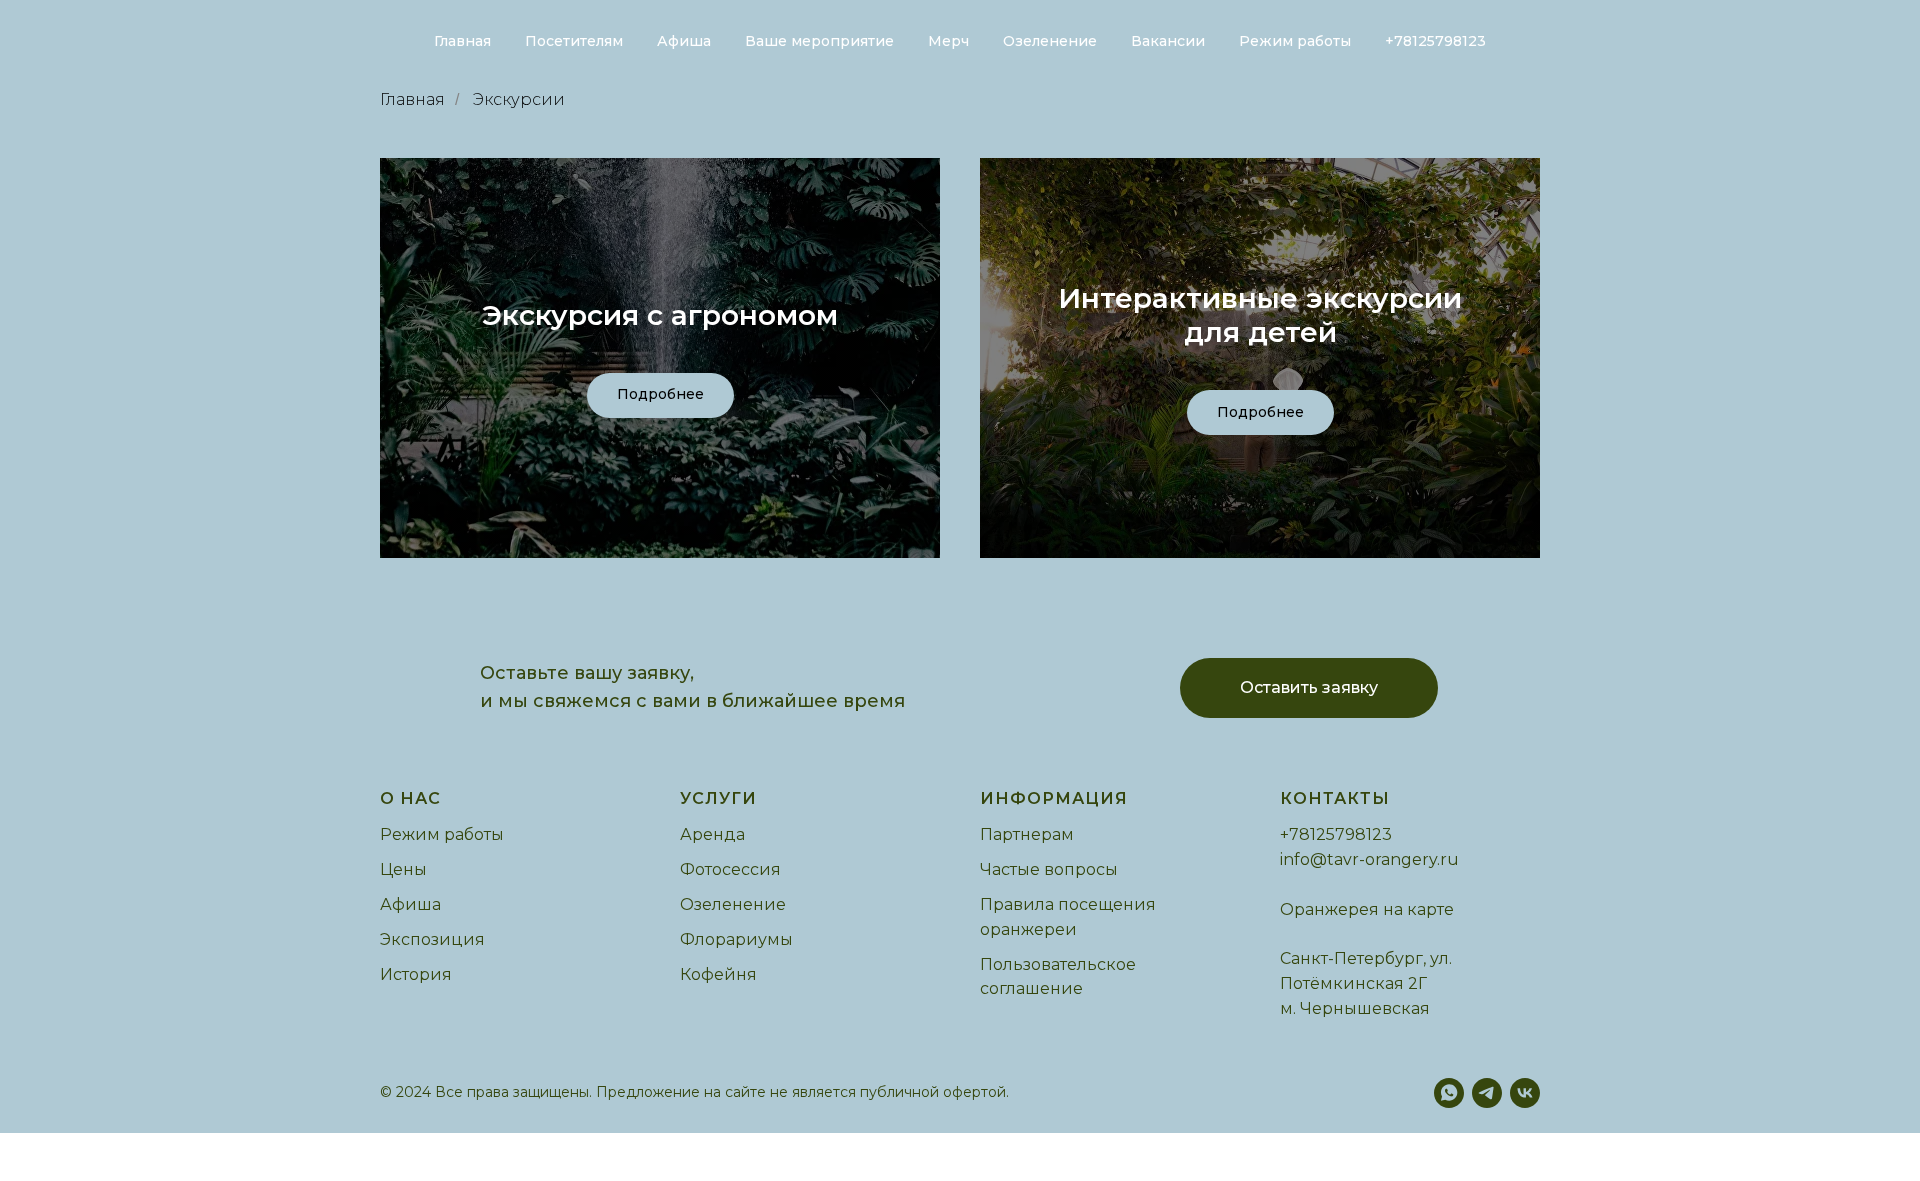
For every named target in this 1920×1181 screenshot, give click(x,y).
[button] (1309, 688)
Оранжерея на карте (1367, 909)
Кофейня (718, 974)
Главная (462, 41)
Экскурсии (519, 99)
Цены (403, 869)
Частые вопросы (1049, 869)
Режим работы (1295, 41)
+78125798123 (1435, 41)
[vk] (1525, 1093)
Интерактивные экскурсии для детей (1260, 315)
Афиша (684, 41)
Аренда (712, 834)
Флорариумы (736, 939)
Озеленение (1050, 41)
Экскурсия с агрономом (660, 315)
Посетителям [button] (574, 41)
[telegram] (1487, 1093)
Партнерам (1027, 834)
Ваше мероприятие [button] (819, 41)
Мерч (948, 41)
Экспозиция (432, 939)
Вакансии (1168, 41)
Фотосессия (730, 869)
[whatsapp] (1449, 1093)
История (416, 974)
